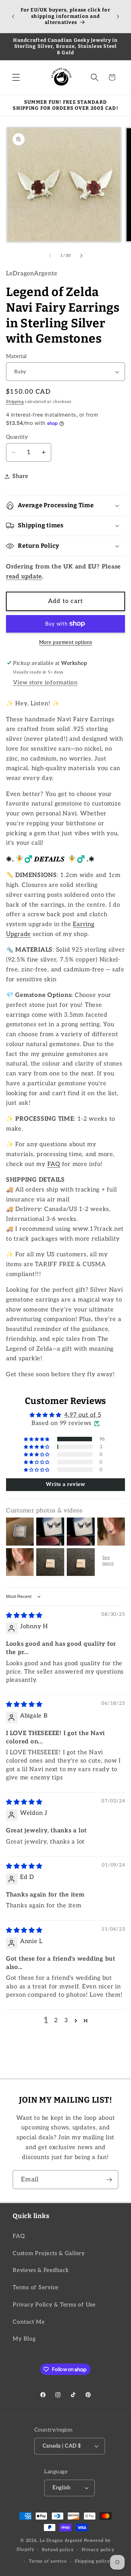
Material (17, 356)
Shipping (15, 402)
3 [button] (66, 2020)
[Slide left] (50, 256)
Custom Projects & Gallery (49, 2253)
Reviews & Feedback (41, 2270)
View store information (45, 683)
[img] (24, 1616)
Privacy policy (98, 2550)
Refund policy (58, 2550)
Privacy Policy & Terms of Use (54, 2305)
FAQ (54, 1164)
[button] (16, 77)
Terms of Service (36, 2287)
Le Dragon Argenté (62, 2541)
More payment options (66, 642)
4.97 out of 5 (83, 1415)
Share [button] (20, 476)
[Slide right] (81, 256)
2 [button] (56, 2020)
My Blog (24, 2339)
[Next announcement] (118, 17)
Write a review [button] (65, 1485)
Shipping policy (92, 2561)
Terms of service (48, 2561)
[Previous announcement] (13, 17)
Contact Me (29, 2322)
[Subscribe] (109, 2179)
